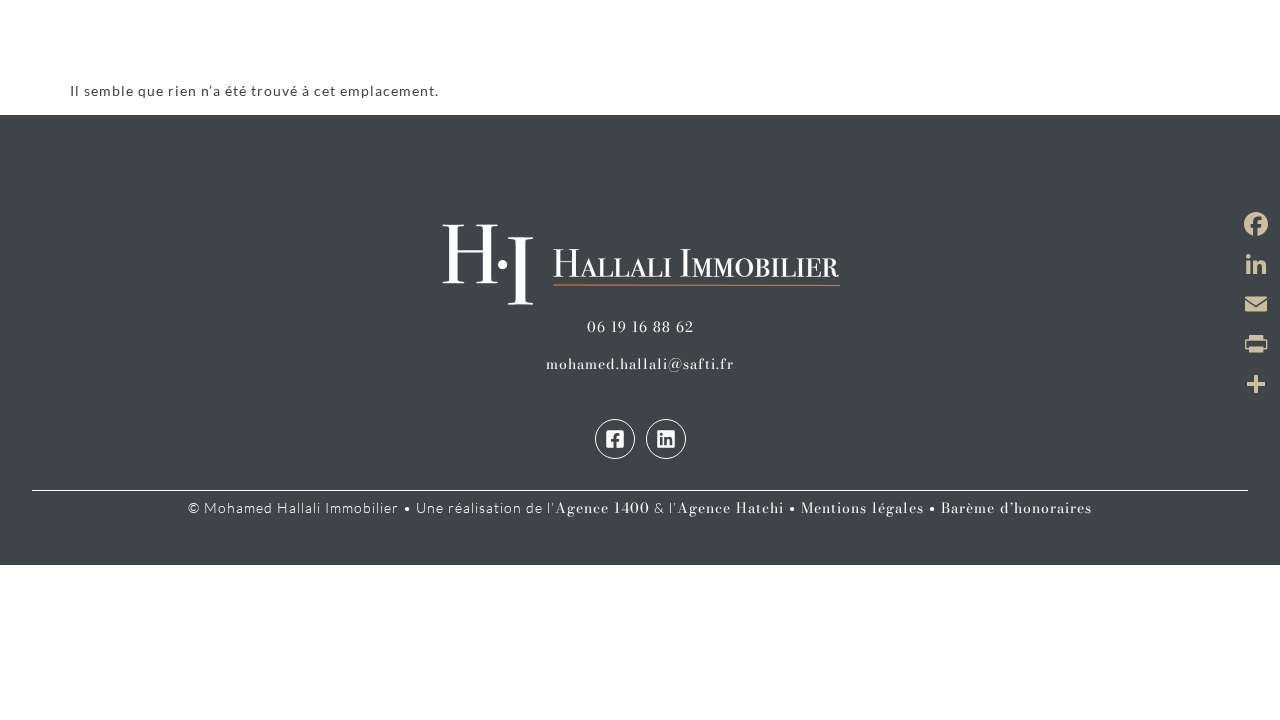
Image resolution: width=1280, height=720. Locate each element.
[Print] (1256, 344)
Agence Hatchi (730, 508)
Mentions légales (862, 508)
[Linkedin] (666, 439)
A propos (969, 40)
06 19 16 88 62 (640, 327)
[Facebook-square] (615, 439)
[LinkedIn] (1256, 264)
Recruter (698, 40)
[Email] (1256, 304)
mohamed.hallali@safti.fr (640, 364)
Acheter (352, 40)
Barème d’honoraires (1016, 508)
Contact (1092, 40)
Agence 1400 (602, 508)
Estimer (577, 40)
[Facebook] (1256, 224)
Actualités (834, 40)
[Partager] (1256, 384)
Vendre (466, 40)
